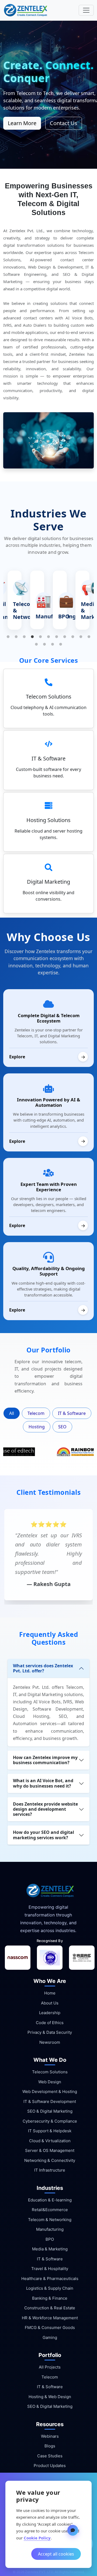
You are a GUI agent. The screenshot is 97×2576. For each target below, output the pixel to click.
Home (50, 1993)
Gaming (50, 2337)
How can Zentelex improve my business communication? (45, 1760)
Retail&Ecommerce (50, 2210)
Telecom (36, 1413)
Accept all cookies (56, 2554)
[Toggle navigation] (86, 10)
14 (53, 644)
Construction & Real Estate (50, 2308)
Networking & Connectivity (50, 2160)
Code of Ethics (50, 2023)
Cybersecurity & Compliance (50, 2121)
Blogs (50, 2446)
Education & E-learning (50, 2200)
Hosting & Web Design (50, 2397)
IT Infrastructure (50, 2170)
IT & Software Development (50, 2101)
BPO (50, 2239)
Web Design (50, 2082)
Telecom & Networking (50, 2220)
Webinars (50, 2436)
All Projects (50, 2367)
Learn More (22, 123)
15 (61, 644)
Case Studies (50, 2456)
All (12, 1413)
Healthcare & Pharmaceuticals (50, 2279)
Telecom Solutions (50, 2072)
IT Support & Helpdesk (50, 2131)
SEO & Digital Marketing (50, 2111)
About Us (50, 2003)
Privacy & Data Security (50, 2032)
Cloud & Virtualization (50, 2141)
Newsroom (50, 2042)
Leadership (50, 2013)
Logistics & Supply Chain (50, 2288)
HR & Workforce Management (50, 2318)
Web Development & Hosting (50, 2092)
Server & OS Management (50, 2150)
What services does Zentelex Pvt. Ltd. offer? (43, 1668)
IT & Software (72, 1413)
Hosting (37, 1427)
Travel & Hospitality (50, 2269)
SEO (62, 1427)
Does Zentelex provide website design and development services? (45, 1809)
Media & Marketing (50, 2249)
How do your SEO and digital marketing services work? (44, 1835)
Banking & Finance (50, 2298)
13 (44, 644)
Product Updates (50, 2466)
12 (36, 644)
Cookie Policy (37, 2538)
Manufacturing (50, 2229)
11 (89, 637)
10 (81, 637)
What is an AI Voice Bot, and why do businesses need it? (43, 1783)
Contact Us (64, 123)
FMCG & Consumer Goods (50, 2327)
